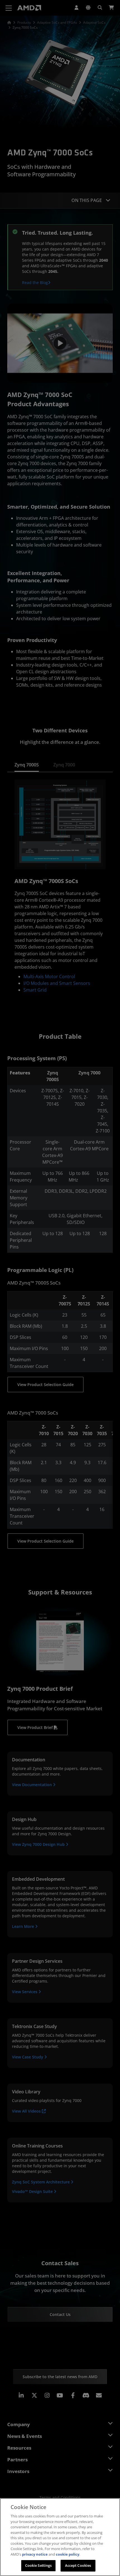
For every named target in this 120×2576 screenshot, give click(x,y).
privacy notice (35, 2554)
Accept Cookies (78, 2565)
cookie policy (68, 2554)
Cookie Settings (39, 2565)
